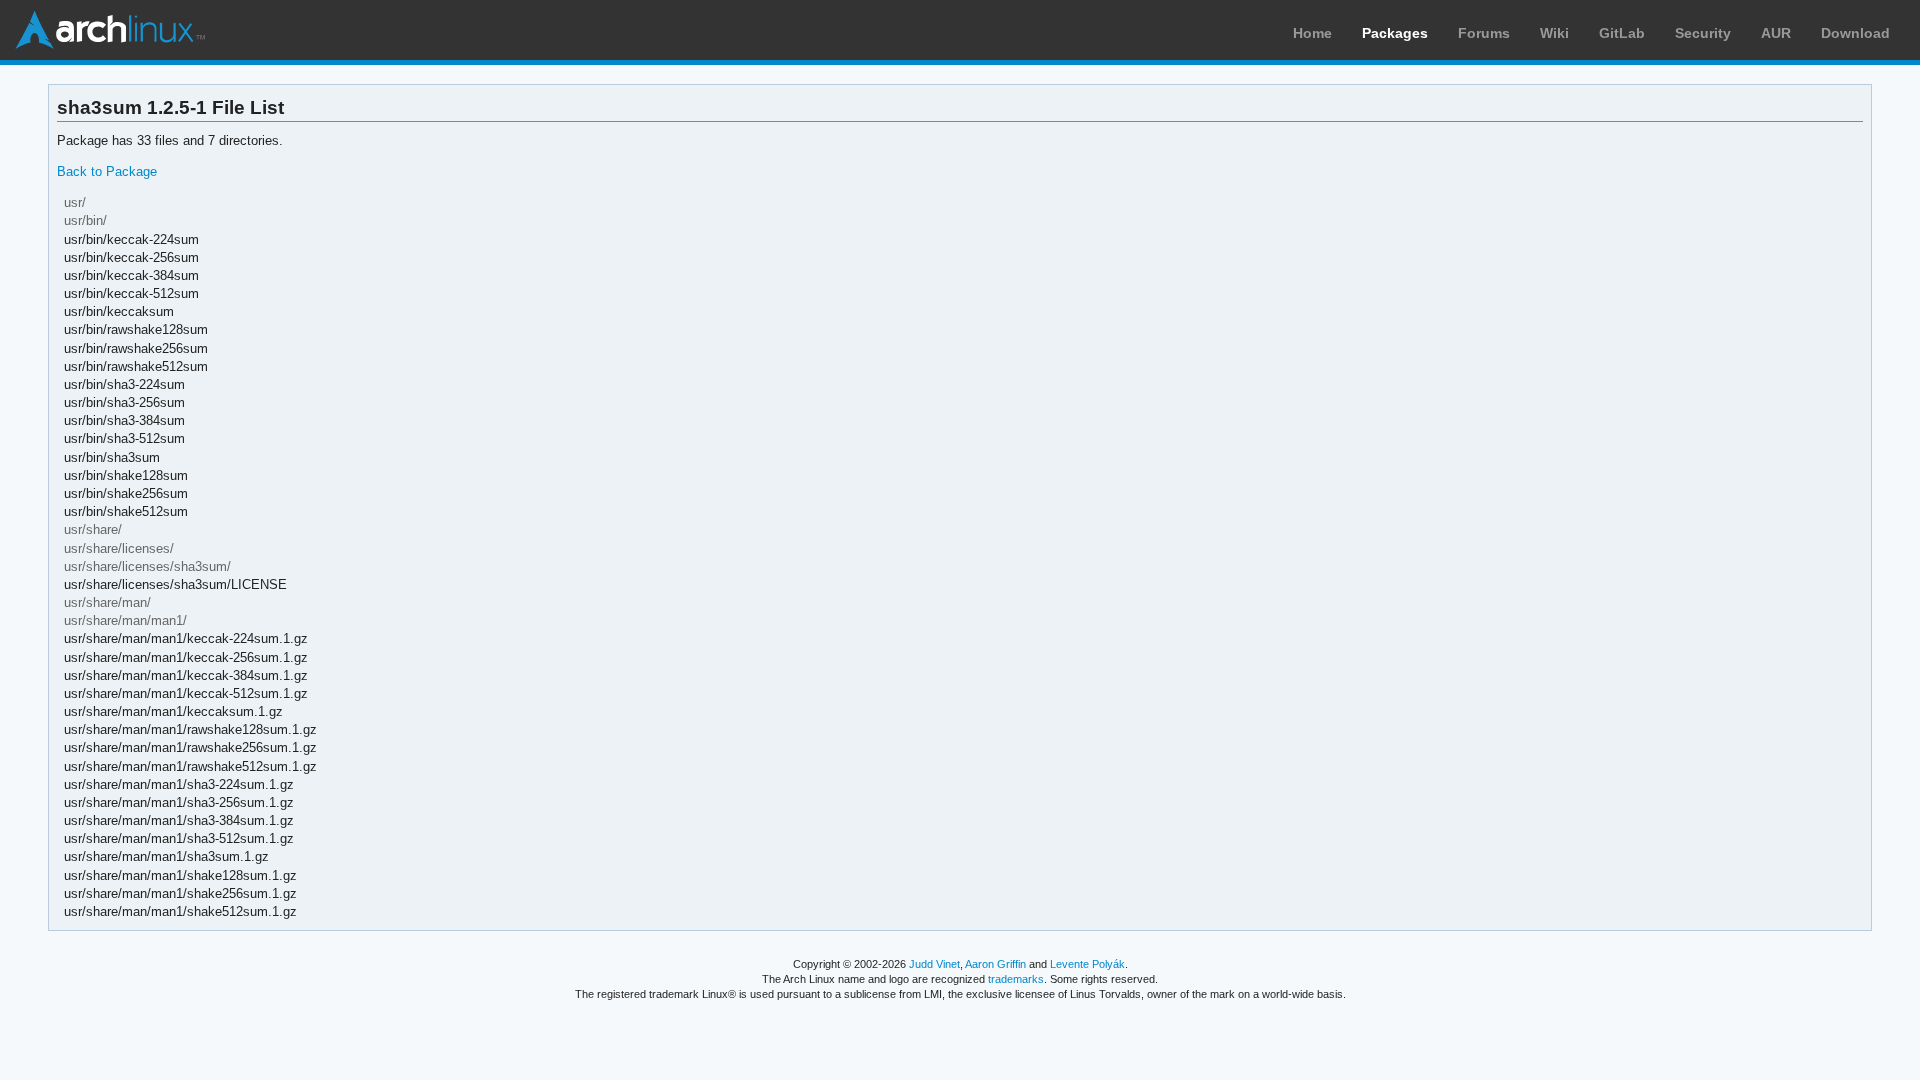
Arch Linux (110, 30)
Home (1312, 33)
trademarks (1016, 979)
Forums (1484, 33)
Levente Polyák (1087, 964)
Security (1703, 33)
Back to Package (107, 171)
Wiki (1554, 33)
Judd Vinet (934, 964)
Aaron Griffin (995, 964)
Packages (1395, 33)
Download (1855, 33)
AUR (1776, 33)
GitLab (1622, 33)
